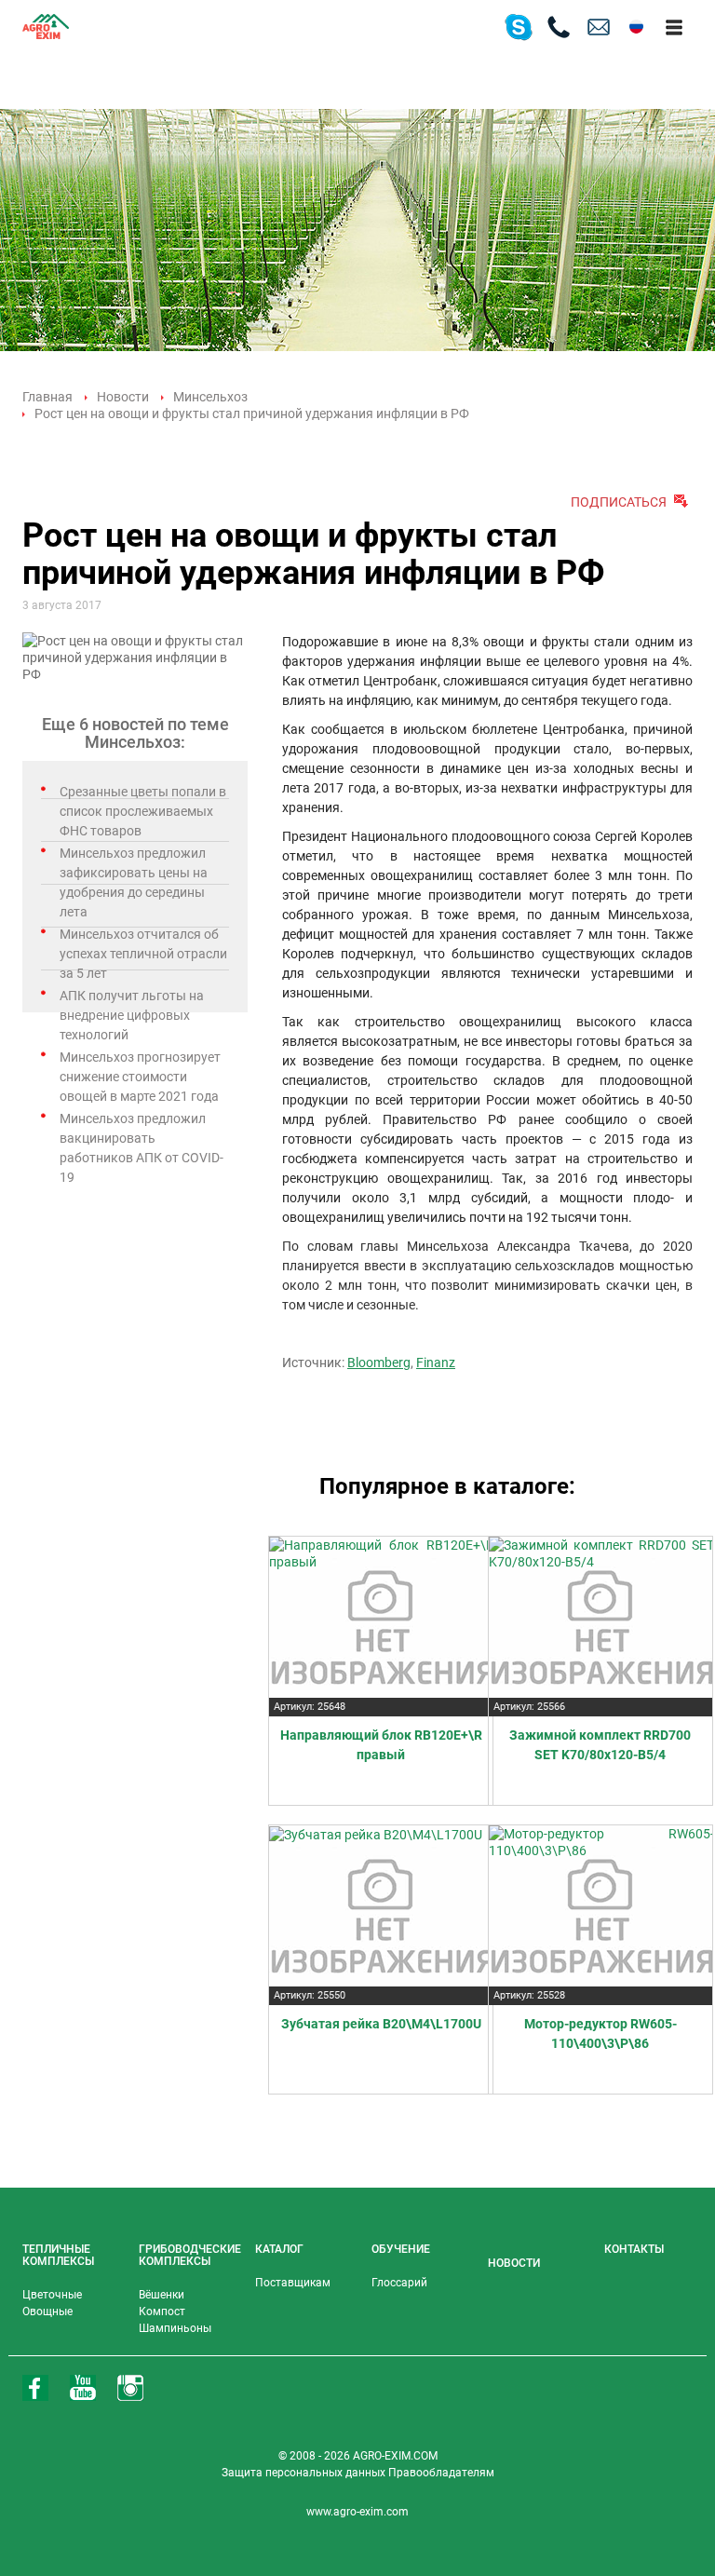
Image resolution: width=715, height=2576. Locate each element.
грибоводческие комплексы (190, 2255)
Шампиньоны (175, 2328)
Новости (123, 397)
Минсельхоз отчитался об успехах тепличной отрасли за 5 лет (143, 954)
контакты (634, 2249)
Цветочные (52, 2295)
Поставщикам (293, 2283)
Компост (162, 2312)
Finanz (436, 1363)
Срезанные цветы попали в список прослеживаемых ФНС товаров (143, 811)
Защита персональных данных (305, 2473)
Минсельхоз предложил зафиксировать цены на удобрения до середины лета (134, 882)
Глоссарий (399, 2283)
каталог (279, 2249)
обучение (401, 2249)
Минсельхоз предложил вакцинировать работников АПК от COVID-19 (142, 1148)
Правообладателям (441, 2473)
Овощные (47, 2312)
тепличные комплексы (58, 2255)
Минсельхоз (210, 397)
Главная (47, 397)
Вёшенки (162, 2295)
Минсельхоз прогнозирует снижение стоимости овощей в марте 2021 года (140, 1077)
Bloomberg (379, 1363)
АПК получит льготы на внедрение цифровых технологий (132, 1015)
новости (514, 2263)
